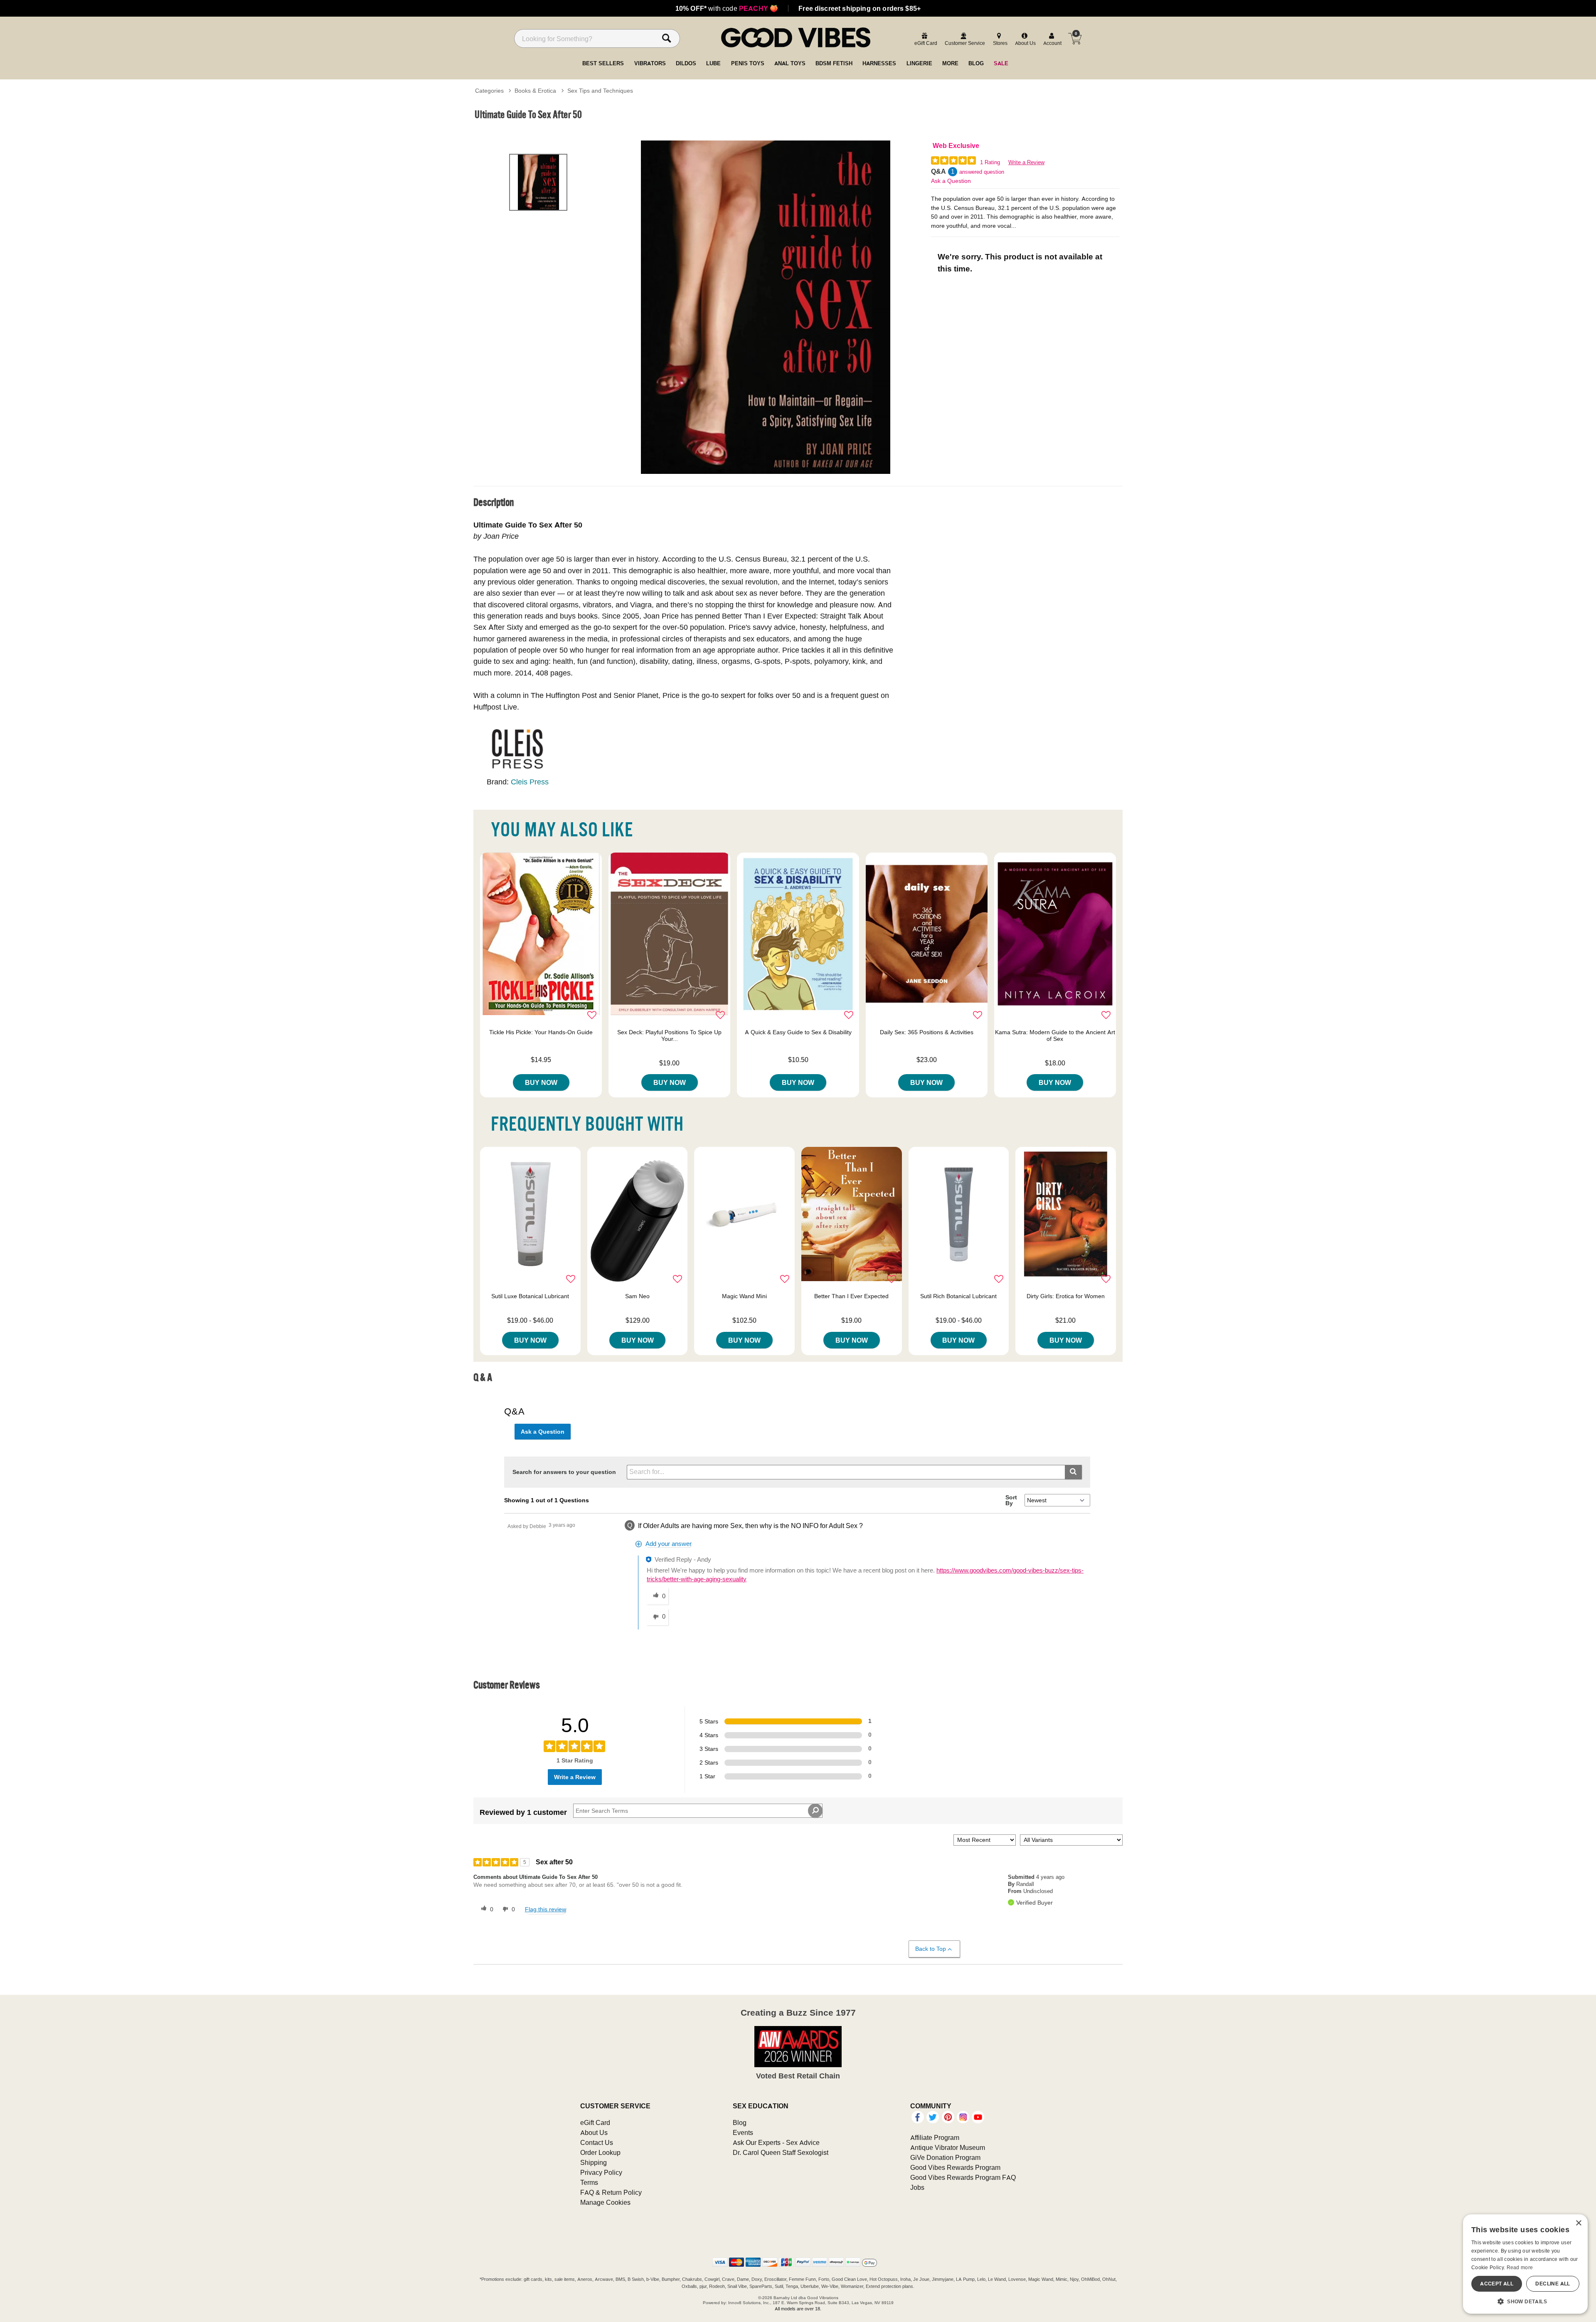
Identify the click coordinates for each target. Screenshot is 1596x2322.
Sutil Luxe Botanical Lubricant (530, 1296)
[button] (1525, 2301)
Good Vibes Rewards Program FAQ (963, 2177)
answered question (982, 172)
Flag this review (546, 1909)
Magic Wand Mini (744, 1296)
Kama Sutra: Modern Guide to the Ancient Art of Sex (1055, 1035)
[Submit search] (1073, 1472)
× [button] (1578, 2223)
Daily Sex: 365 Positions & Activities (927, 1032)
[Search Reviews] (815, 1811)
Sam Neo (637, 1296)
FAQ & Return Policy (611, 2192)
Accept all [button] (1497, 2284)
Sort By (1011, 1500)
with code (727, 8)
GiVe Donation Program (945, 2157)
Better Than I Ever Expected (851, 1296)
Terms (589, 2182)
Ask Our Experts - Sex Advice (776, 2142)
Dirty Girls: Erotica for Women (1066, 1296)
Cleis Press (530, 782)
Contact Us (597, 2142)
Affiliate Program (935, 2137)
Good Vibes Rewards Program (955, 2167)
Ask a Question (951, 181)
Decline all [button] (1553, 2284)
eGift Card (595, 2122)
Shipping (594, 2162)
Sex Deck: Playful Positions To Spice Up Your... (669, 1035)
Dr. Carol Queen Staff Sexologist (781, 2152)
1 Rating (990, 162)
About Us (594, 2132)
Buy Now (541, 1082)
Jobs (917, 2187)
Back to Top (931, 1949)
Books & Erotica (535, 91)
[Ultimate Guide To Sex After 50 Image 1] (766, 307)
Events (743, 2132)
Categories (489, 91)
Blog (740, 2122)
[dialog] (1525, 2264)
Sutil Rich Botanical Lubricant (958, 1296)
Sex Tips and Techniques (600, 91)
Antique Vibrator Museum (948, 2147)
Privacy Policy (601, 2172)
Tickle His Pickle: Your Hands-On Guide (541, 1032)
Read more (1520, 2267)
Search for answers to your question (564, 1472)
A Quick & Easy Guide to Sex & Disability (798, 1032)
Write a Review (1026, 162)
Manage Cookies (605, 2202)
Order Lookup (600, 2152)
